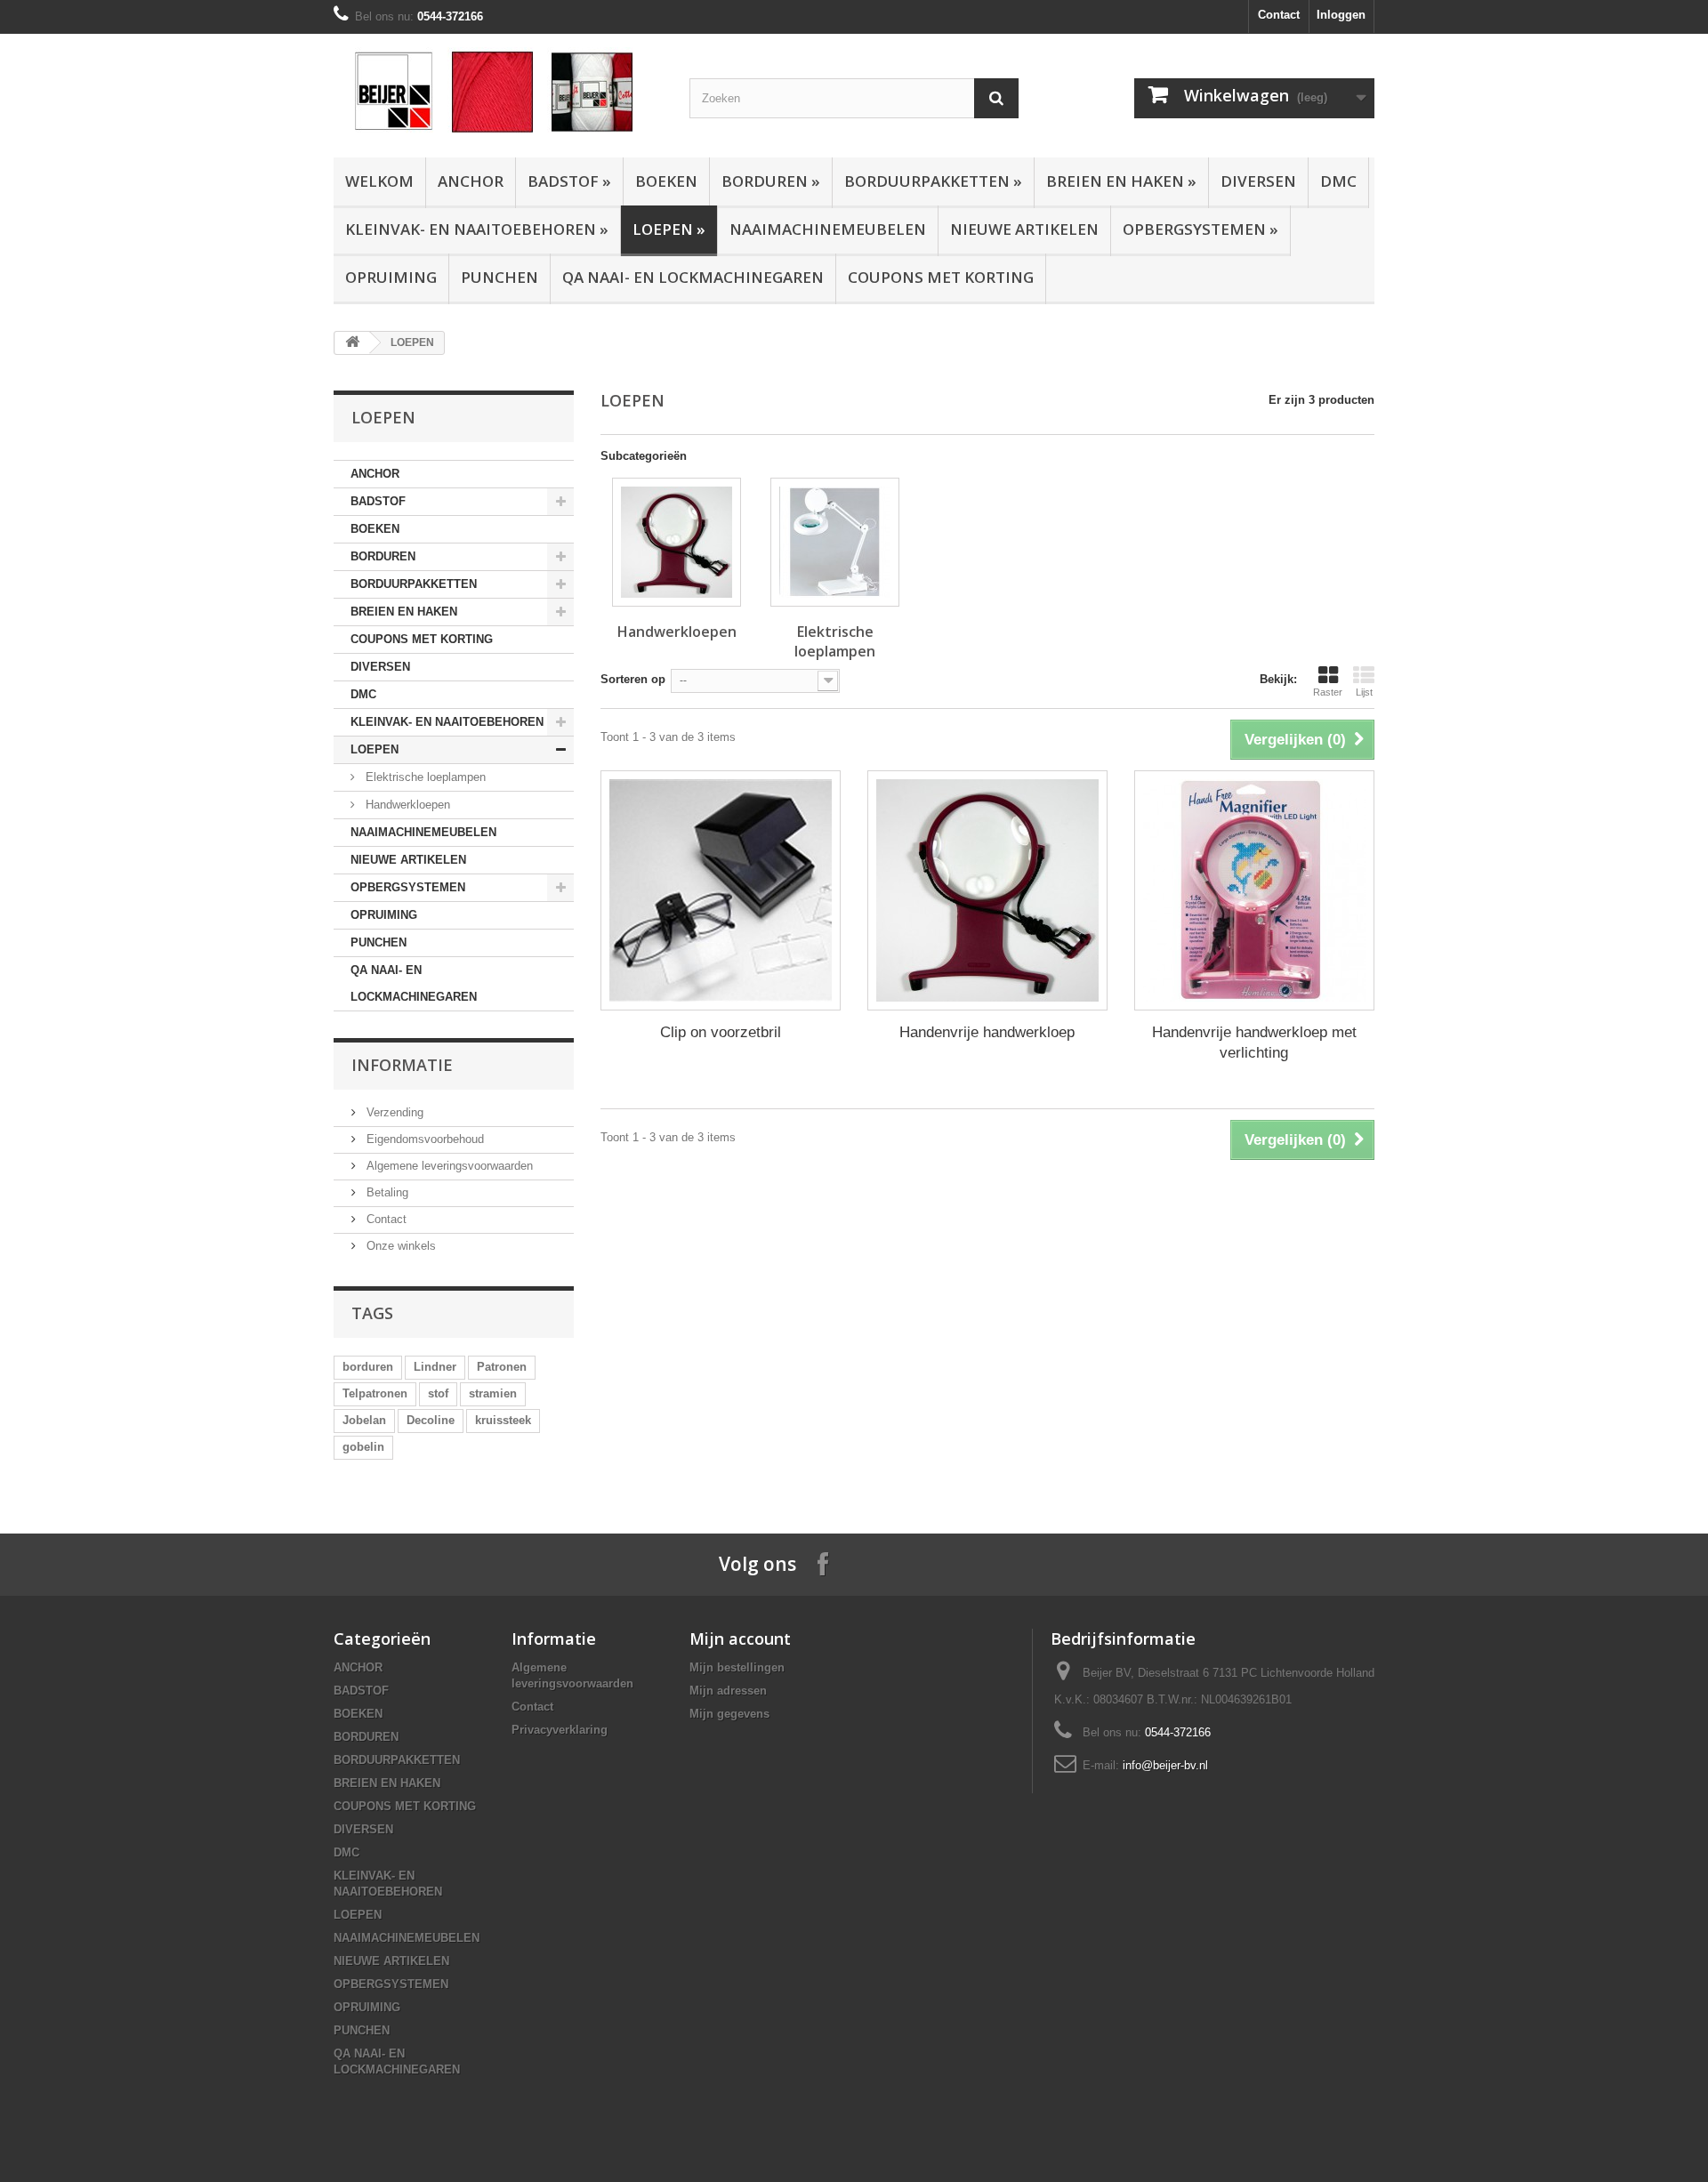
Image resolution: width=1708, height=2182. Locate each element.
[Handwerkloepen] (677, 542)
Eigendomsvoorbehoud (423, 1139)
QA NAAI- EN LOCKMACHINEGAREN (693, 277)
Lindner (435, 1367)
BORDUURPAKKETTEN (933, 181)
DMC (1338, 181)
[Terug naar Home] (352, 343)
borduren (368, 1367)
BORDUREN (771, 181)
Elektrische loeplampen (424, 777)
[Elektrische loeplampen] (835, 542)
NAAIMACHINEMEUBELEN (828, 229)
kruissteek (503, 1420)
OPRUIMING (391, 277)
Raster (1328, 692)
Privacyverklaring (560, 1730)
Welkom (379, 181)
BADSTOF (569, 181)
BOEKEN (666, 181)
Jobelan (364, 1420)
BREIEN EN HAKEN (1121, 181)
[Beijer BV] (498, 91)
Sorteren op (633, 679)
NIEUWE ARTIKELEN (1024, 229)
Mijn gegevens (729, 1714)
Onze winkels (399, 1246)
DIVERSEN (1258, 181)
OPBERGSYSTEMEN (1200, 229)
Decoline (431, 1420)
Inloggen (1341, 15)
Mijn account (740, 1639)
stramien (493, 1393)
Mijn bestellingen (737, 1667)
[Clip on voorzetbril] (721, 890)
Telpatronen (375, 1393)
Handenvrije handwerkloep (987, 1032)
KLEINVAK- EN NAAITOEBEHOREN (477, 229)
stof (438, 1393)
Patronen (502, 1367)
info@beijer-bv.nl (1165, 1765)
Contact (1279, 15)
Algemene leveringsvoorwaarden (448, 1166)
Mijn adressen (728, 1691)
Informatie (402, 1065)
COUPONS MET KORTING (941, 277)
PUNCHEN (500, 277)
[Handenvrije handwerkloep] (987, 890)
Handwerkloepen (406, 805)
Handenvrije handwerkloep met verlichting (1254, 1043)
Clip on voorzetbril (721, 1032)
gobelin (363, 1447)
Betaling (386, 1192)
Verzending (393, 1112)
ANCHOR (471, 181)
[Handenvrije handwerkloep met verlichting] (1254, 890)
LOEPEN (669, 229)
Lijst (1364, 692)
